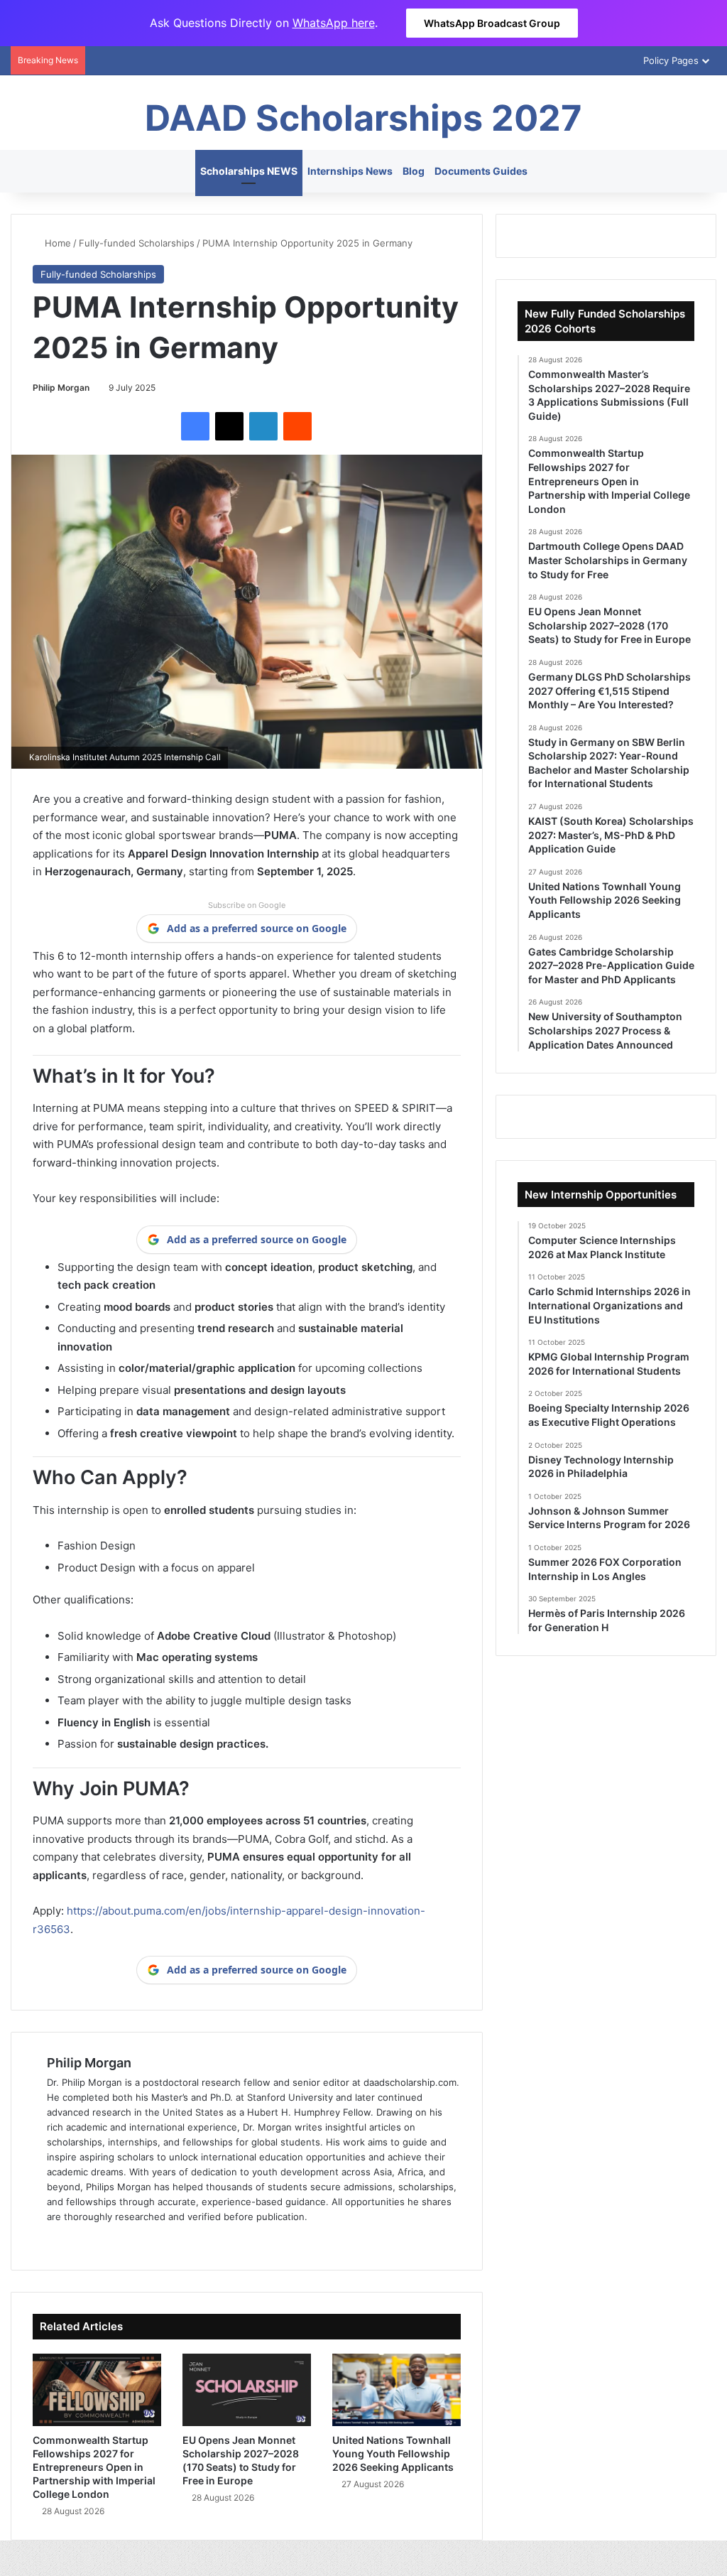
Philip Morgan (61, 388)
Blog (414, 171)
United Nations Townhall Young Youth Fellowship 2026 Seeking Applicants (393, 2453)
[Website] (55, 2240)
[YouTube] (124, 2240)
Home (56, 243)
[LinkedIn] (263, 426)
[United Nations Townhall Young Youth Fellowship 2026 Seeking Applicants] (397, 2390)
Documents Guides (481, 171)
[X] (229, 426)
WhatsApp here (334, 23)
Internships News (350, 171)
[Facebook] (195, 426)
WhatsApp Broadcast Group (492, 23)
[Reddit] (297, 426)
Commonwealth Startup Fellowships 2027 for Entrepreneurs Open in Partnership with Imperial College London (94, 2467)
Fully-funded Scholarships (137, 243)
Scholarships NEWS (249, 171)
